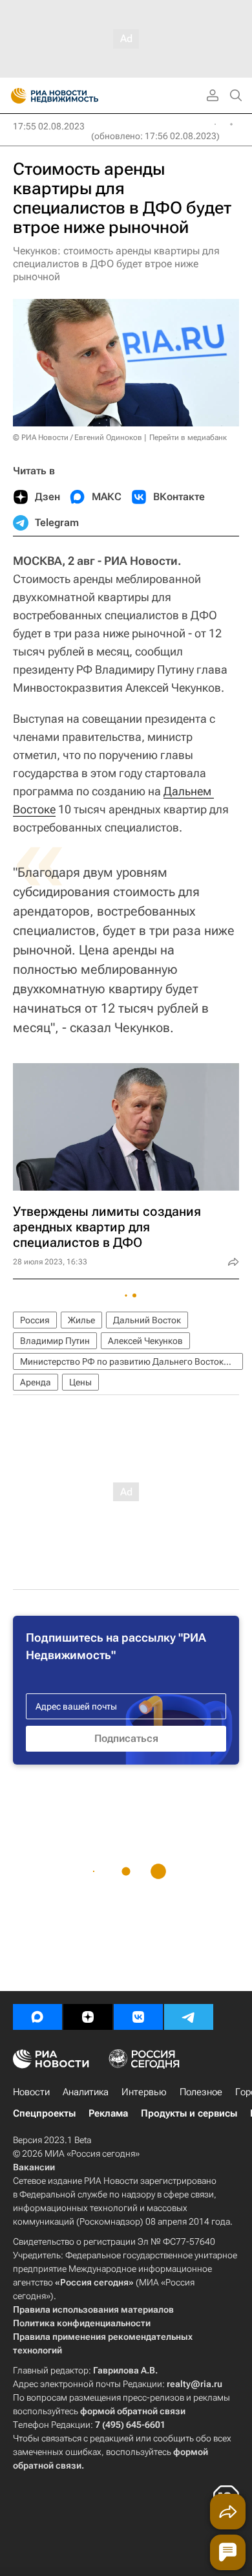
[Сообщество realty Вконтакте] (138, 2017)
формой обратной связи (133, 2411)
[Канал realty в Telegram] (189, 2017)
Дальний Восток (147, 1320)
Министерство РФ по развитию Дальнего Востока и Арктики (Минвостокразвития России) (131, 1361)
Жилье (81, 1320)
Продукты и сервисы (189, 2113)
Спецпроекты (44, 2113)
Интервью (144, 2092)
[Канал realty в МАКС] (37, 2017)
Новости (31, 2092)
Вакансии (34, 2167)
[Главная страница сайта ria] (15, 96)
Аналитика (86, 2092)
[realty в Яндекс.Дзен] (88, 2017)
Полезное (201, 2092)
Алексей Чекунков (145, 1341)
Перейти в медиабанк (188, 437)
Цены (80, 1382)
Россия (35, 1320)
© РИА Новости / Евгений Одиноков (78, 437)
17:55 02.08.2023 (49, 126)
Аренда (36, 1382)
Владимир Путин (55, 1341)
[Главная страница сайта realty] (78, 96)
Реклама (108, 2113)
